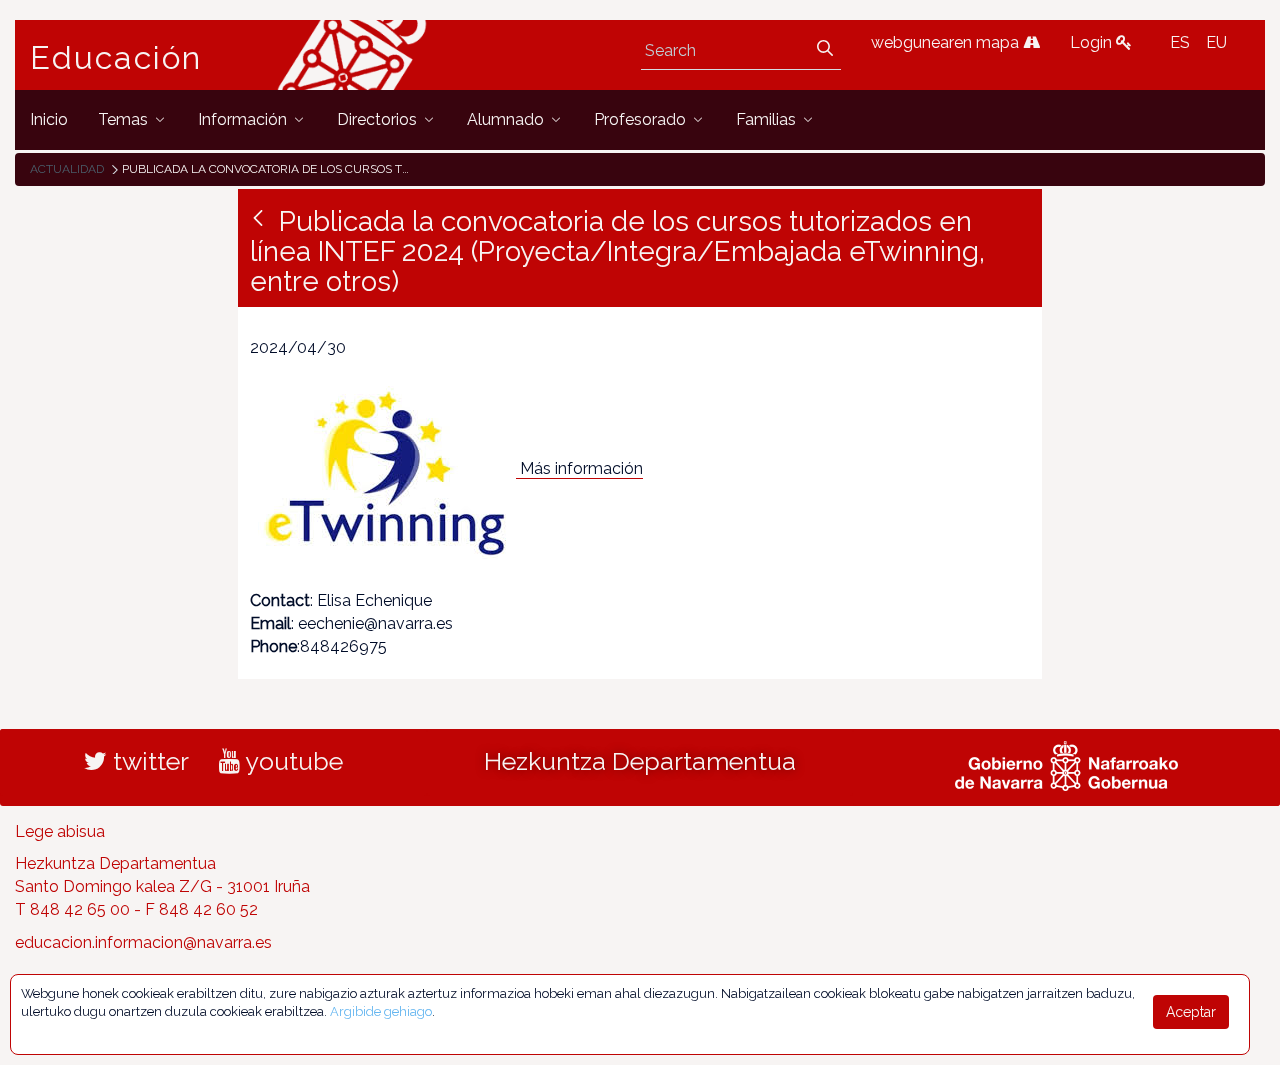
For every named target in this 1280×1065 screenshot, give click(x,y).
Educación (116, 58)
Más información (581, 468)
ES (1180, 42)
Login (1093, 42)
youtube (291, 761)
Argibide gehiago (381, 1011)
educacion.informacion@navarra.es (143, 942)
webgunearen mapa (947, 42)
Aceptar (1191, 1012)
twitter (148, 761)
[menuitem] (49, 119)
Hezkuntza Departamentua (640, 761)
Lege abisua (60, 831)
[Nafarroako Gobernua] (1066, 763)
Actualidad (67, 169)
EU (1216, 42)
